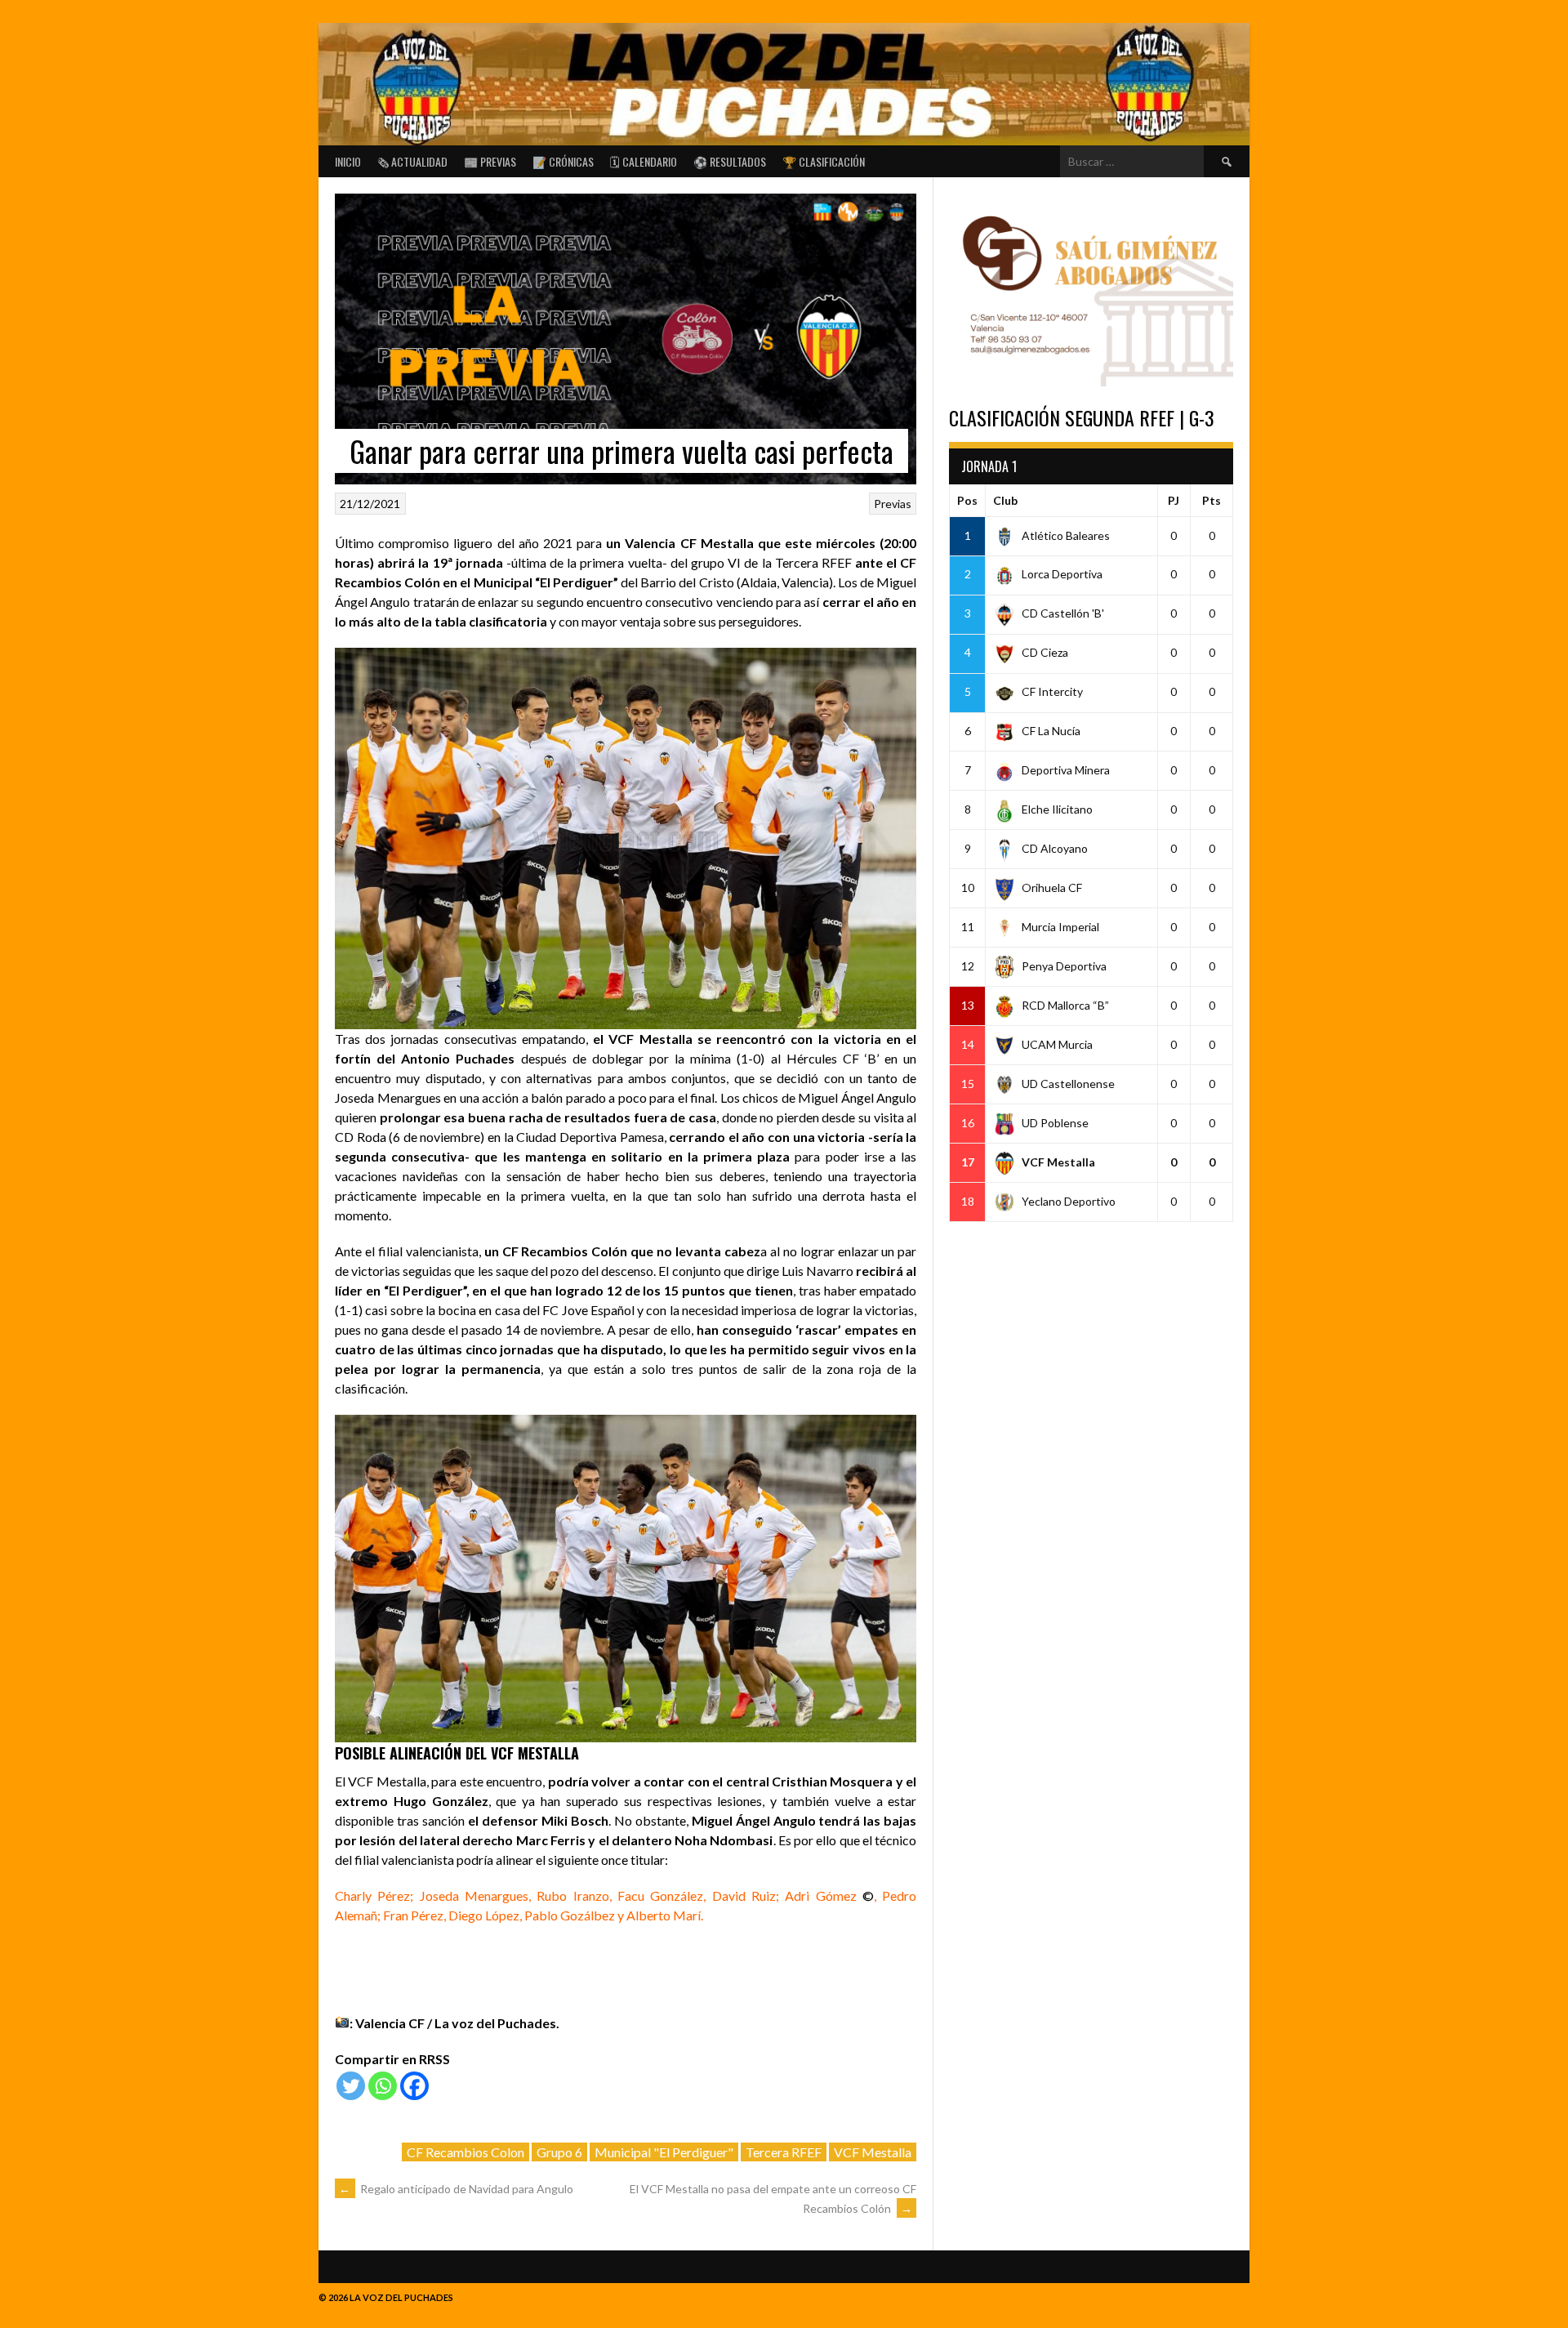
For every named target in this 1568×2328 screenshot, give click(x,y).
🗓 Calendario (644, 161)
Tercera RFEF (784, 2152)
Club (1005, 500)
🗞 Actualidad (412, 161)
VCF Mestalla (873, 2152)
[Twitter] (351, 2086)
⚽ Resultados (730, 161)
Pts (1212, 500)
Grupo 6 (559, 2152)
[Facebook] (414, 2086)
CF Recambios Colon (465, 2152)
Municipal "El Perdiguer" (664, 2152)
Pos (967, 500)
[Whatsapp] (383, 2086)
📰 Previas (490, 161)
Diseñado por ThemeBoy (1192, 2293)
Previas (893, 504)
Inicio (348, 161)
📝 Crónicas (563, 161)
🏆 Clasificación (824, 161)
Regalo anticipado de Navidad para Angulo (456, 2189)
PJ (1174, 500)
